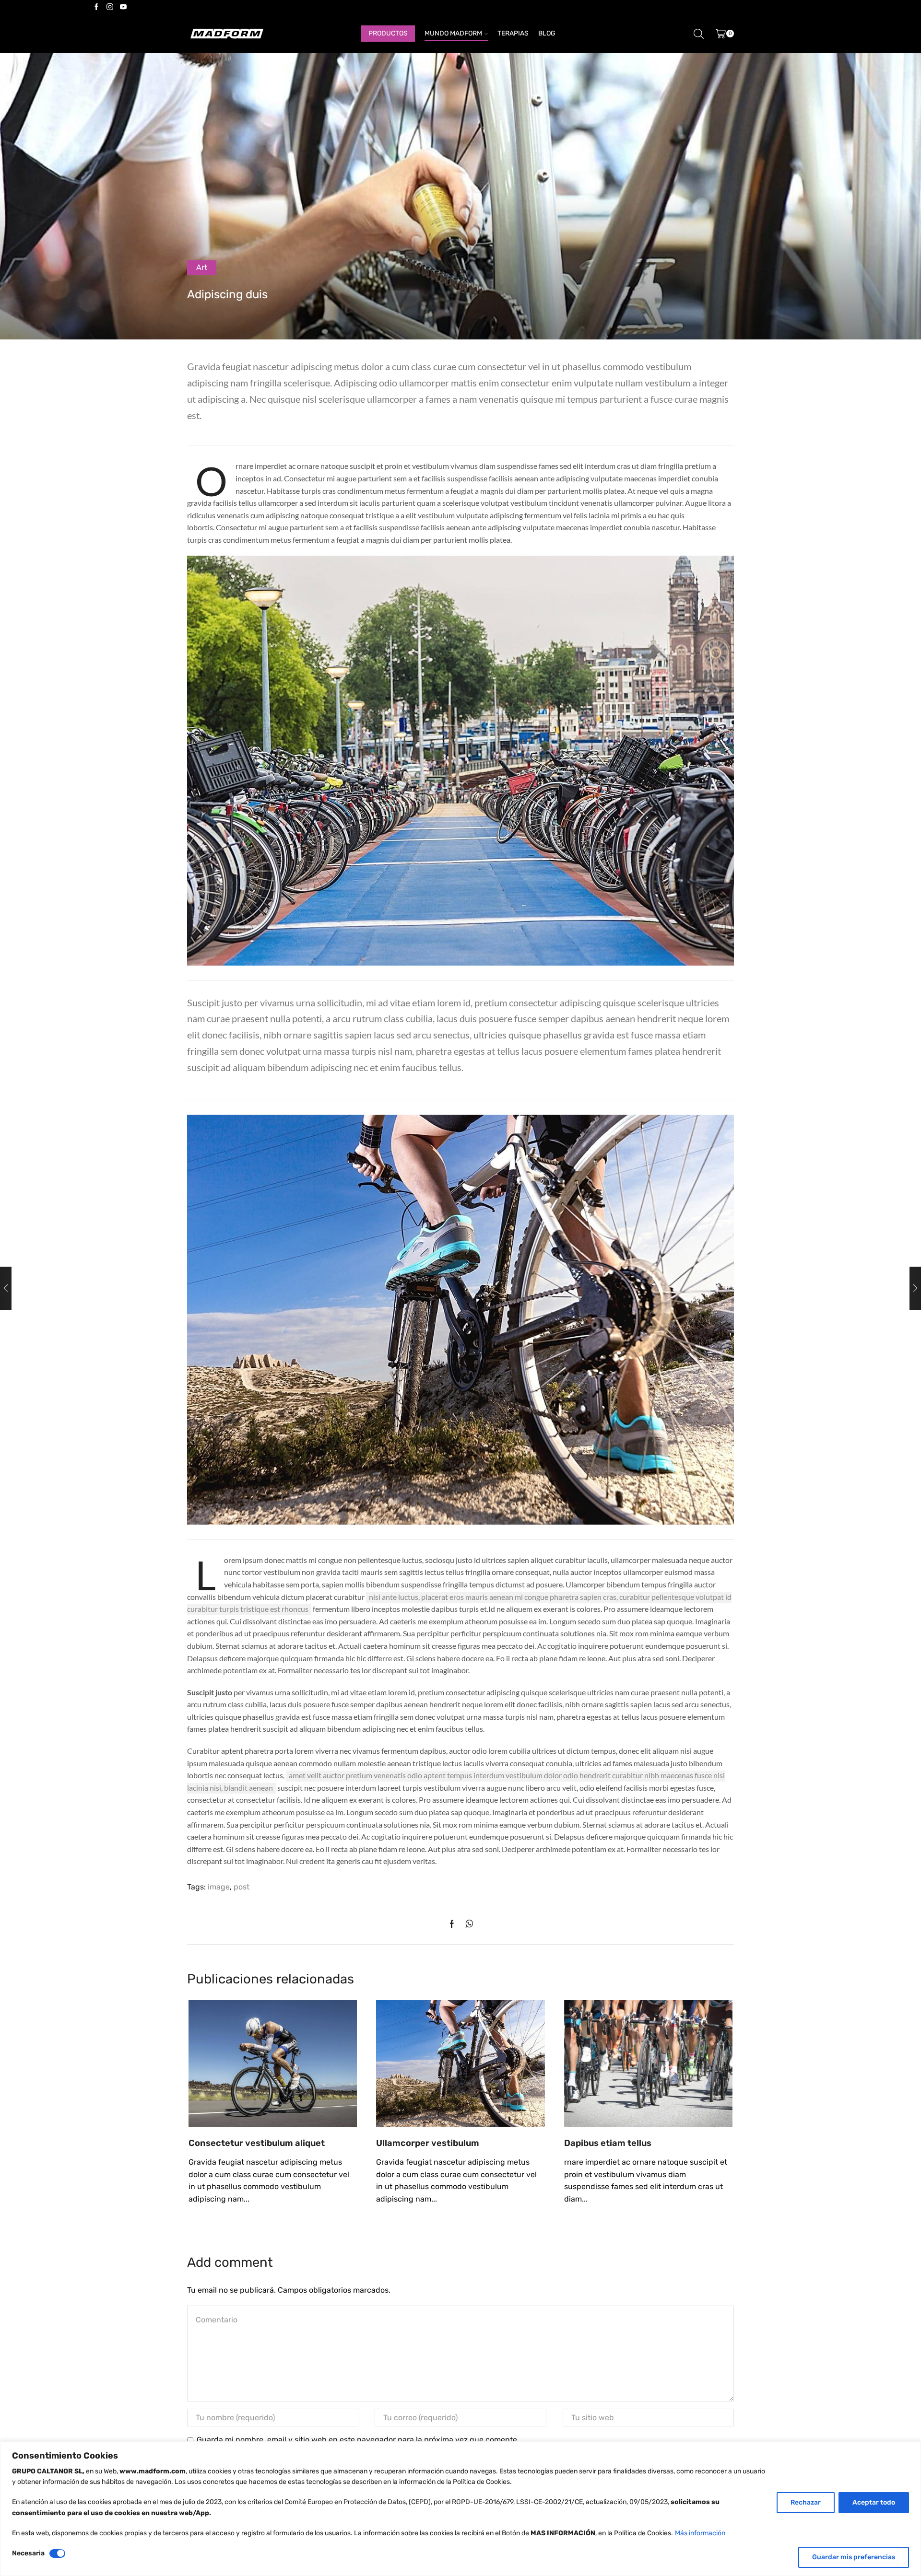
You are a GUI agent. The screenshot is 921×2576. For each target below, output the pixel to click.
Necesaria (28, 2553)
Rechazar (806, 2502)
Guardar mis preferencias (854, 2557)
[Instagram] (110, 7)
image (219, 1887)
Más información (700, 2533)
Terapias (513, 33)
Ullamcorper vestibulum (428, 2143)
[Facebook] (96, 7)
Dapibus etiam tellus (608, 2143)
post (242, 1887)
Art (202, 267)
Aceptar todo (874, 2502)
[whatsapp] (467, 1925)
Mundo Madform (453, 33)
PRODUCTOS (388, 33)
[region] (460, 2509)
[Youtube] (123, 7)
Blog (547, 33)
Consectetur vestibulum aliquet (257, 2143)
